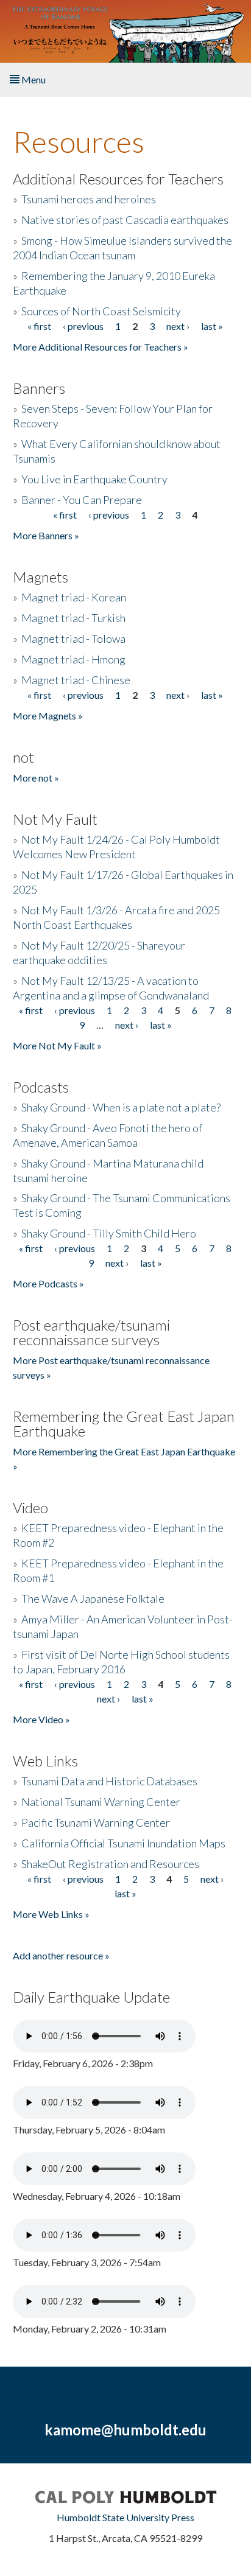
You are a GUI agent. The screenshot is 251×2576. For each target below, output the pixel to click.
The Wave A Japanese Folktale (93, 1598)
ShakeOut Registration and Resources (110, 1864)
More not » (36, 778)
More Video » (41, 1719)
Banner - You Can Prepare (82, 500)
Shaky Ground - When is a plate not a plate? (121, 1107)
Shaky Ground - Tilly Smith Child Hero (109, 1233)
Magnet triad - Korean (74, 597)
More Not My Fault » (57, 1045)
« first (39, 326)
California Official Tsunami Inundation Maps (123, 1843)
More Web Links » (51, 1914)
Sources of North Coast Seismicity (101, 311)
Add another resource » (61, 1955)
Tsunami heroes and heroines (89, 199)
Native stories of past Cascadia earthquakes (125, 220)
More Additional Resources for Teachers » (101, 347)
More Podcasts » (48, 1283)
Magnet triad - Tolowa (73, 639)
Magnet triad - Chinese (76, 680)
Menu (33, 79)
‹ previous (83, 326)
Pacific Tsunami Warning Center (96, 1822)
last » (212, 326)
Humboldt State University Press (125, 2517)
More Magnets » (48, 716)
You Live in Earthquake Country (94, 479)
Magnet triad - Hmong (73, 659)
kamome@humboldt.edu (125, 2430)
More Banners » (46, 535)
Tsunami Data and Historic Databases (109, 1781)
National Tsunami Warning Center (101, 1802)
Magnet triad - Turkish (73, 618)
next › (178, 326)
